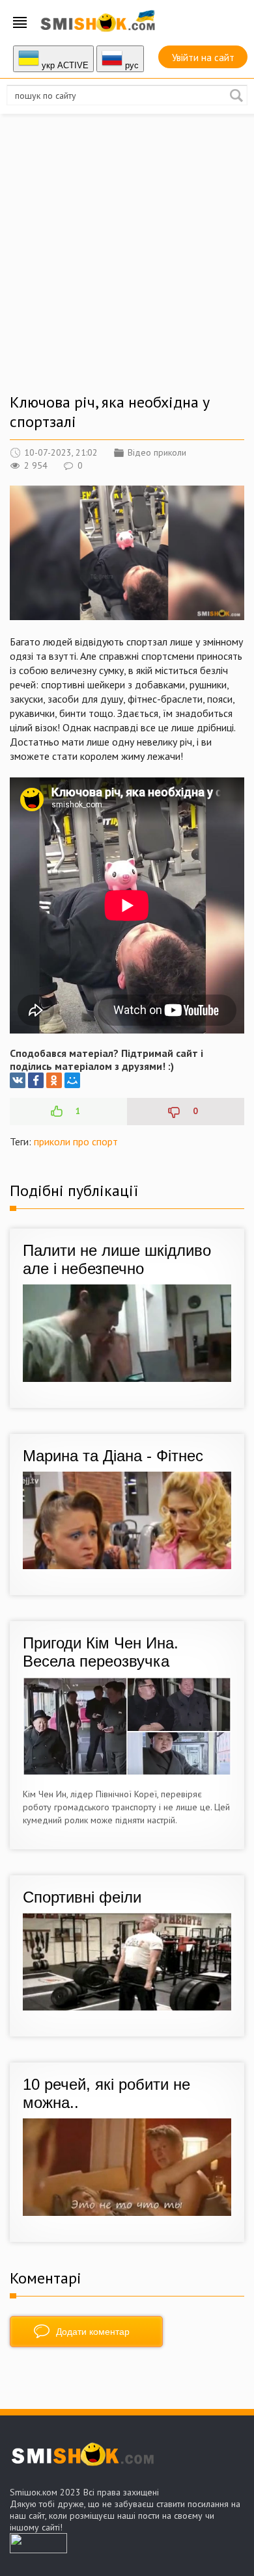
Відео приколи (157, 452)
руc (131, 65)
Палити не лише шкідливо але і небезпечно (117, 1259)
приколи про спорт (76, 1141)
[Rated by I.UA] (38, 2549)
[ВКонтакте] (18, 1080)
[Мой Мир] (72, 1080)
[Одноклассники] (54, 1080)
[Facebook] (36, 1080)
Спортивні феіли (82, 1897)
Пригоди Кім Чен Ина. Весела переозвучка (101, 1652)
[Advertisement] (127, 266)
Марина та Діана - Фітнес (113, 1456)
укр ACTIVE (64, 65)
